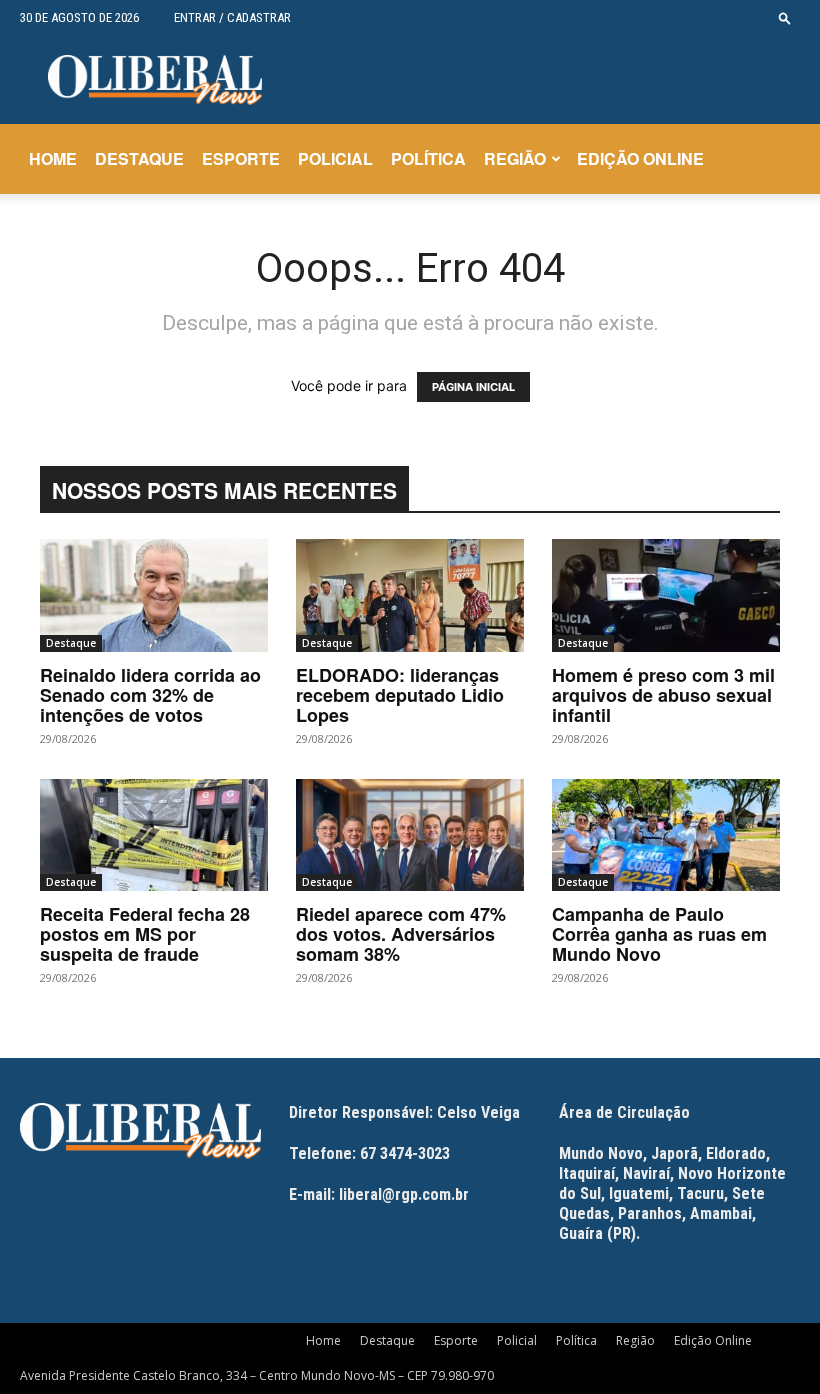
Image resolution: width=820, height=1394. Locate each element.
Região (515, 158)
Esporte (241, 158)
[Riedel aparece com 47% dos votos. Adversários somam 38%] (410, 835)
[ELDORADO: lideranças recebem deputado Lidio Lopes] (410, 595)
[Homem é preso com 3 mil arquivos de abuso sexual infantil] (666, 595)
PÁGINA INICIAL (473, 387)
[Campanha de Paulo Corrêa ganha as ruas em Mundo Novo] (666, 835)
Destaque (139, 158)
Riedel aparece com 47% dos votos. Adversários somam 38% (401, 934)
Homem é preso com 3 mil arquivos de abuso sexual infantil (663, 695)
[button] (785, 17)
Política (428, 158)
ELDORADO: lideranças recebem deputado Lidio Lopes (400, 695)
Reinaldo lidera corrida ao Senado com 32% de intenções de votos (150, 695)
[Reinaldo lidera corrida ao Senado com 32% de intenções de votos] (154, 595)
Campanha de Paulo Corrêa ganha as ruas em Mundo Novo (659, 934)
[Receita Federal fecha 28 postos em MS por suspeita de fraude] (154, 835)
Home (53, 158)
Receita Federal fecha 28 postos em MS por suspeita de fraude (145, 934)
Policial (335, 158)
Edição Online (640, 158)
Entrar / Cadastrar (232, 17)
